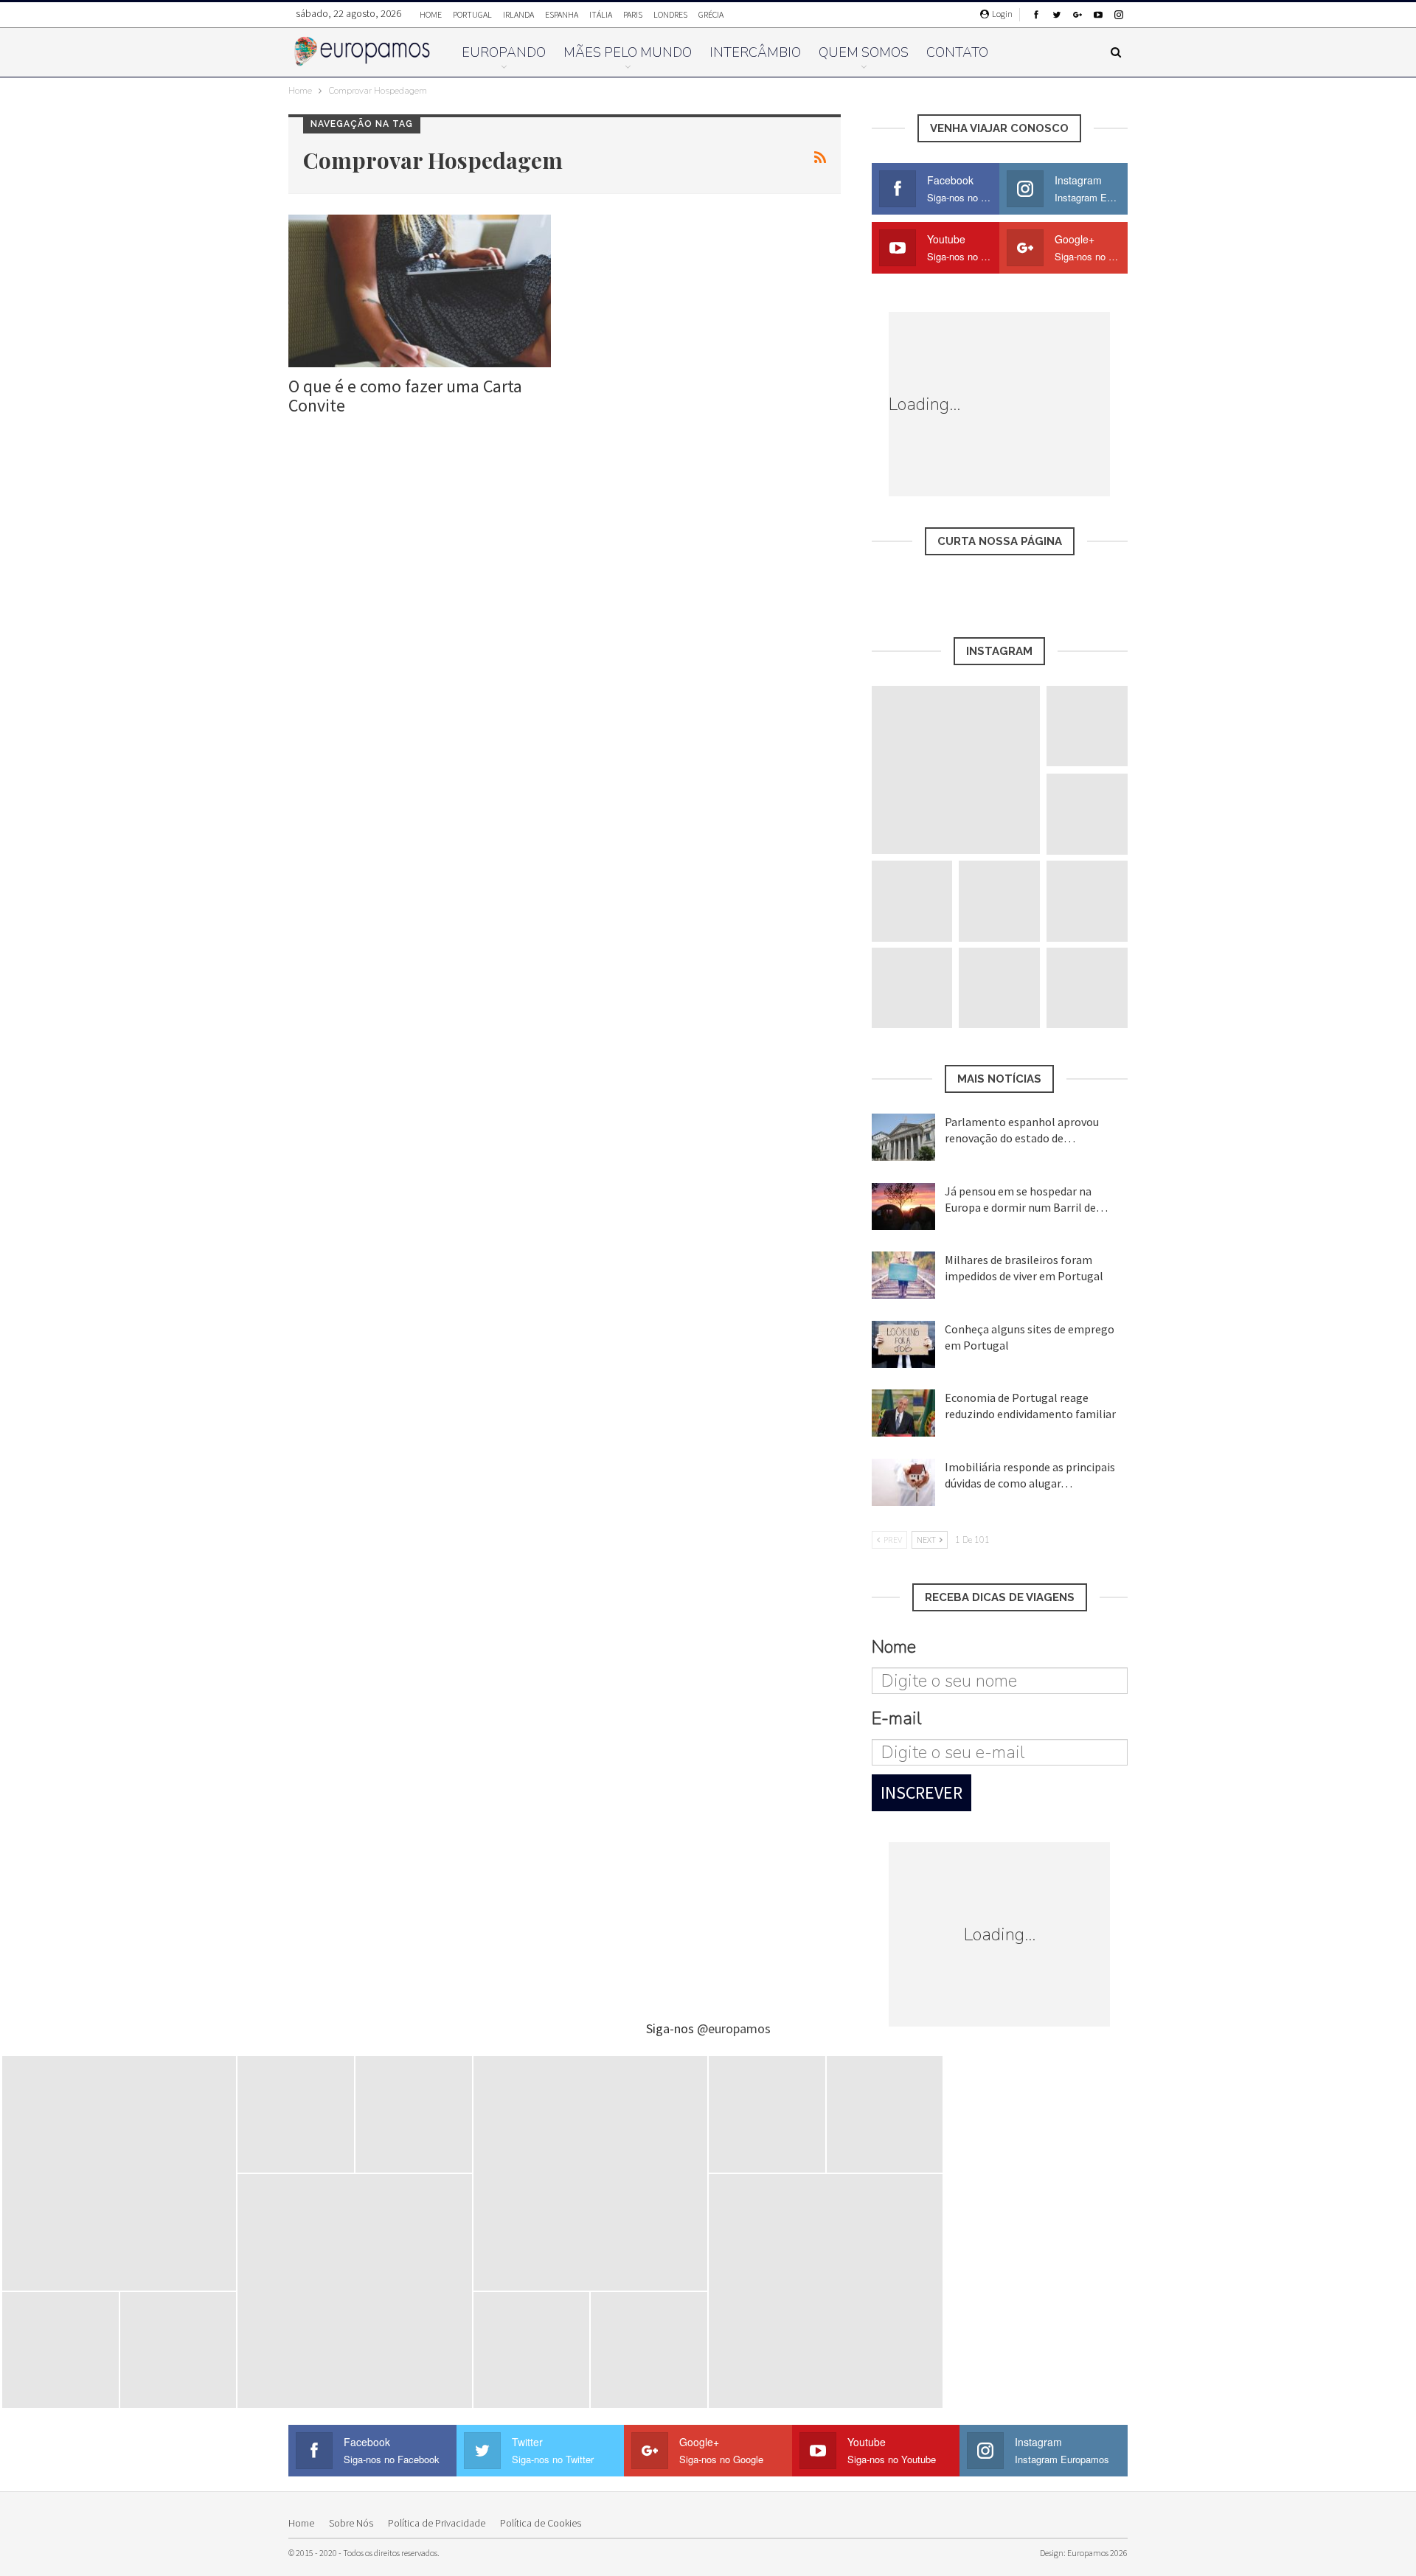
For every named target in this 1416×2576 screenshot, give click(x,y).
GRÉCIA (711, 14)
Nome (894, 1647)
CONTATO (957, 52)
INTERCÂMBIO (755, 52)
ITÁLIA (601, 14)
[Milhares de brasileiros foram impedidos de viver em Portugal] (903, 1275)
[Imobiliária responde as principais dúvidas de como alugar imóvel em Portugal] (903, 1482)
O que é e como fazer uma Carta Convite (405, 396)
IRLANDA (518, 14)
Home (301, 2523)
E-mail (896, 1718)
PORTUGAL (472, 14)
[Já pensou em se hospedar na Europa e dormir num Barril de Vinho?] (903, 1207)
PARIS (633, 14)
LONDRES (670, 14)
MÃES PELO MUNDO (628, 52)
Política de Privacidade (437, 2523)
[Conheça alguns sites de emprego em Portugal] (903, 1344)
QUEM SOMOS (864, 52)
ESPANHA (562, 14)
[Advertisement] (1071, 404)
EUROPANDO (504, 52)
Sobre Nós (351, 2523)
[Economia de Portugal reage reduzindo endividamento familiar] (903, 1413)
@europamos (734, 2028)
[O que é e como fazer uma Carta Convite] (420, 291)
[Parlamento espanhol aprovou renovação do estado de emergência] (903, 1137)
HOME (431, 14)
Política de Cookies (541, 2523)
